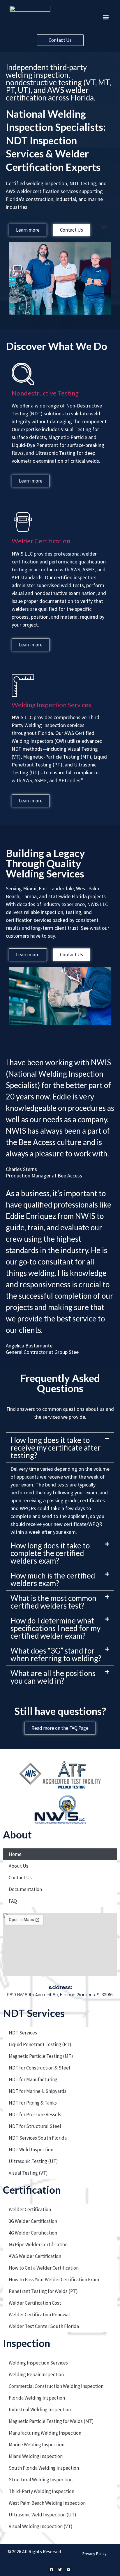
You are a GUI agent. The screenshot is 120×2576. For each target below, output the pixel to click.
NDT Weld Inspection (31, 2150)
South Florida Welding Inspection (44, 2468)
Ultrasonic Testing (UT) (33, 2161)
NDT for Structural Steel (35, 2126)
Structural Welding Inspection (41, 2480)
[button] (106, 17)
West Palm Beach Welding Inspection (47, 2503)
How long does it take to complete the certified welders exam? (50, 1553)
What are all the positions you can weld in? (53, 1677)
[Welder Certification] (23, 522)
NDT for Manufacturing (33, 2079)
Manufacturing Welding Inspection (45, 2433)
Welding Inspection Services (51, 705)
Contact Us (20, 1878)
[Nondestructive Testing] (23, 374)
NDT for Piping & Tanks (33, 2103)
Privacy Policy (95, 2554)
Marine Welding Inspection (37, 2445)
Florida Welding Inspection (37, 2398)
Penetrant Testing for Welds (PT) (43, 2291)
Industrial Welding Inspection (40, 2410)
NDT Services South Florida (38, 2138)
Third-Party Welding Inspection (42, 2491)
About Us (18, 1866)
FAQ (13, 1901)
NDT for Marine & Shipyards (38, 2091)
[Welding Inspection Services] (23, 686)
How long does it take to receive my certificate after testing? (56, 1448)
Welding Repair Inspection (36, 2374)
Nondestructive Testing (45, 393)
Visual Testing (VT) (28, 2173)
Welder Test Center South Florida (44, 2326)
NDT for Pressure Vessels (35, 2114)
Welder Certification (41, 541)
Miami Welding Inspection (36, 2456)
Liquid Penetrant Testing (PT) (40, 2044)
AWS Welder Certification (35, 2256)
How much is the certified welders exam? (53, 1579)
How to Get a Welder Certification (44, 2268)
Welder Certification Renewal (39, 2315)
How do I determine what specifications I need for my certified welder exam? (55, 1628)
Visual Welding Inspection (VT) (41, 2526)
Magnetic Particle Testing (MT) (41, 2056)
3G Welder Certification (33, 2221)
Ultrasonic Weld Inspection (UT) (43, 2515)
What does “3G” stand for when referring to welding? (56, 1654)
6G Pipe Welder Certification (38, 2244)
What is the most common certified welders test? (53, 1602)
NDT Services (23, 2033)
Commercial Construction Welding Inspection (56, 2386)
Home (15, 1854)
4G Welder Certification (33, 2233)
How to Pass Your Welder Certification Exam (54, 2280)
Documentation (25, 1889)
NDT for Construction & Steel (39, 2068)
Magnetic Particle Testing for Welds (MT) (51, 2421)
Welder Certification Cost (35, 2303)
